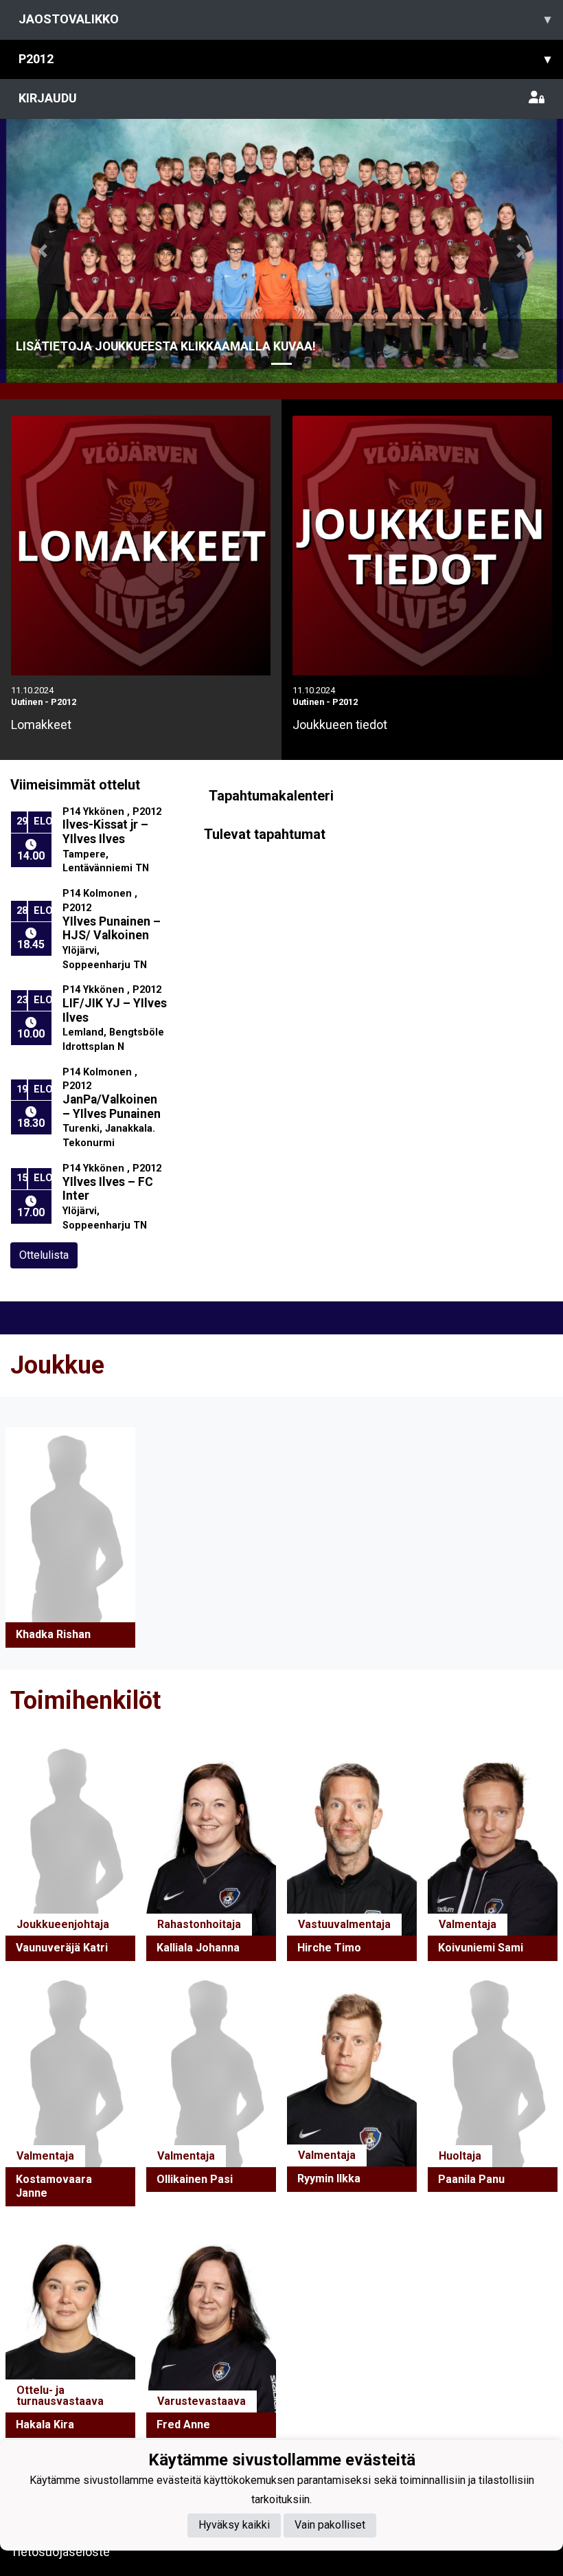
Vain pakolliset (330, 2525)
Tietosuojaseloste (60, 2552)
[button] (42, 251)
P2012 (285, 59)
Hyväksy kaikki (234, 2525)
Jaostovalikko (285, 19)
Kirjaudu (48, 98)
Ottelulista (44, 1255)
